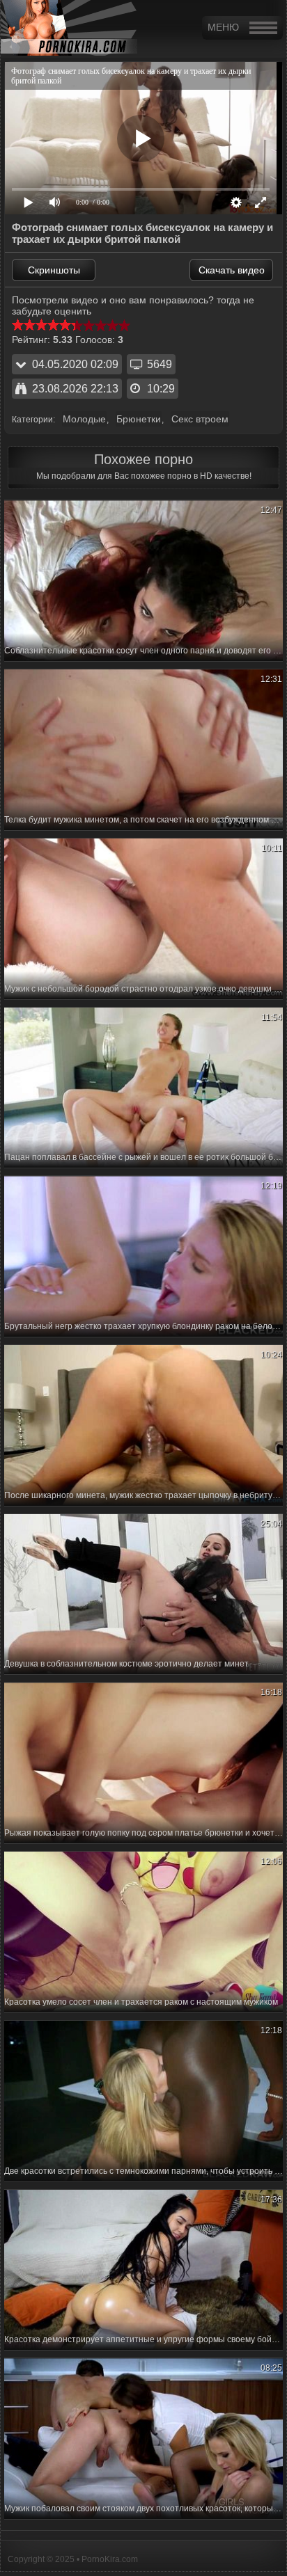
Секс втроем (200, 419)
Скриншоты (54, 270)
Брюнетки (139, 419)
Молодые (84, 419)
